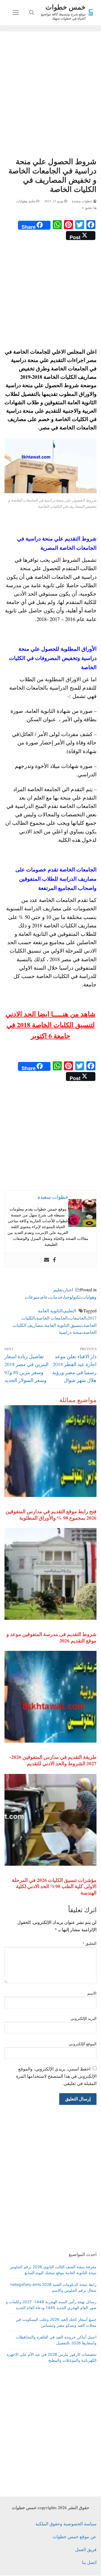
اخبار (68, 1290)
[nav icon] (16, 13)
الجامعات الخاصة (52, 1318)
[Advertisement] (50, 95)
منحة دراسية (70, 1332)
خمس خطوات (66, 7)
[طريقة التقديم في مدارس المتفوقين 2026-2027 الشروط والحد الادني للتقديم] (50, 1697)
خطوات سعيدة (82, 201)
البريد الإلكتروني (84, 2018)
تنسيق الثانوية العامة (63, 1325)
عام (44, 1297)
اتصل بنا (89, 2562)
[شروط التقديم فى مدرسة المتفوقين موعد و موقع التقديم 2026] (50, 1574)
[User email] (47, 1260)
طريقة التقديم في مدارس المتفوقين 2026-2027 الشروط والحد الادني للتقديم (53, 1760)
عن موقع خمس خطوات (74, 2536)
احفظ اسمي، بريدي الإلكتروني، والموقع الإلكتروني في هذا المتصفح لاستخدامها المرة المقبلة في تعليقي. (56, 2076)
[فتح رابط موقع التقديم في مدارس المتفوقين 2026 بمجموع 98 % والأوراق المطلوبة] (50, 1451)
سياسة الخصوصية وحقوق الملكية (66, 2524)
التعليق (90, 1943)
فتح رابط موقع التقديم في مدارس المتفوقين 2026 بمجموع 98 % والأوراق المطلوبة (51, 1514)
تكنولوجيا (72, 1297)
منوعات (32, 1297)
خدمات (56, 1297)
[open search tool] (32, 13)
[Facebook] (54, 1260)
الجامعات (78, 1318)
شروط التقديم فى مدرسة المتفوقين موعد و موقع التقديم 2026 (51, 1637)
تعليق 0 (88, 208)
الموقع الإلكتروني (83, 2044)
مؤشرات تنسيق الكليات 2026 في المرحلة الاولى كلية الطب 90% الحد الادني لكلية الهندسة (54, 1886)
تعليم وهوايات (26, 201)
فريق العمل (86, 2549)
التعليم (70, 1311)
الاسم (92, 1993)
